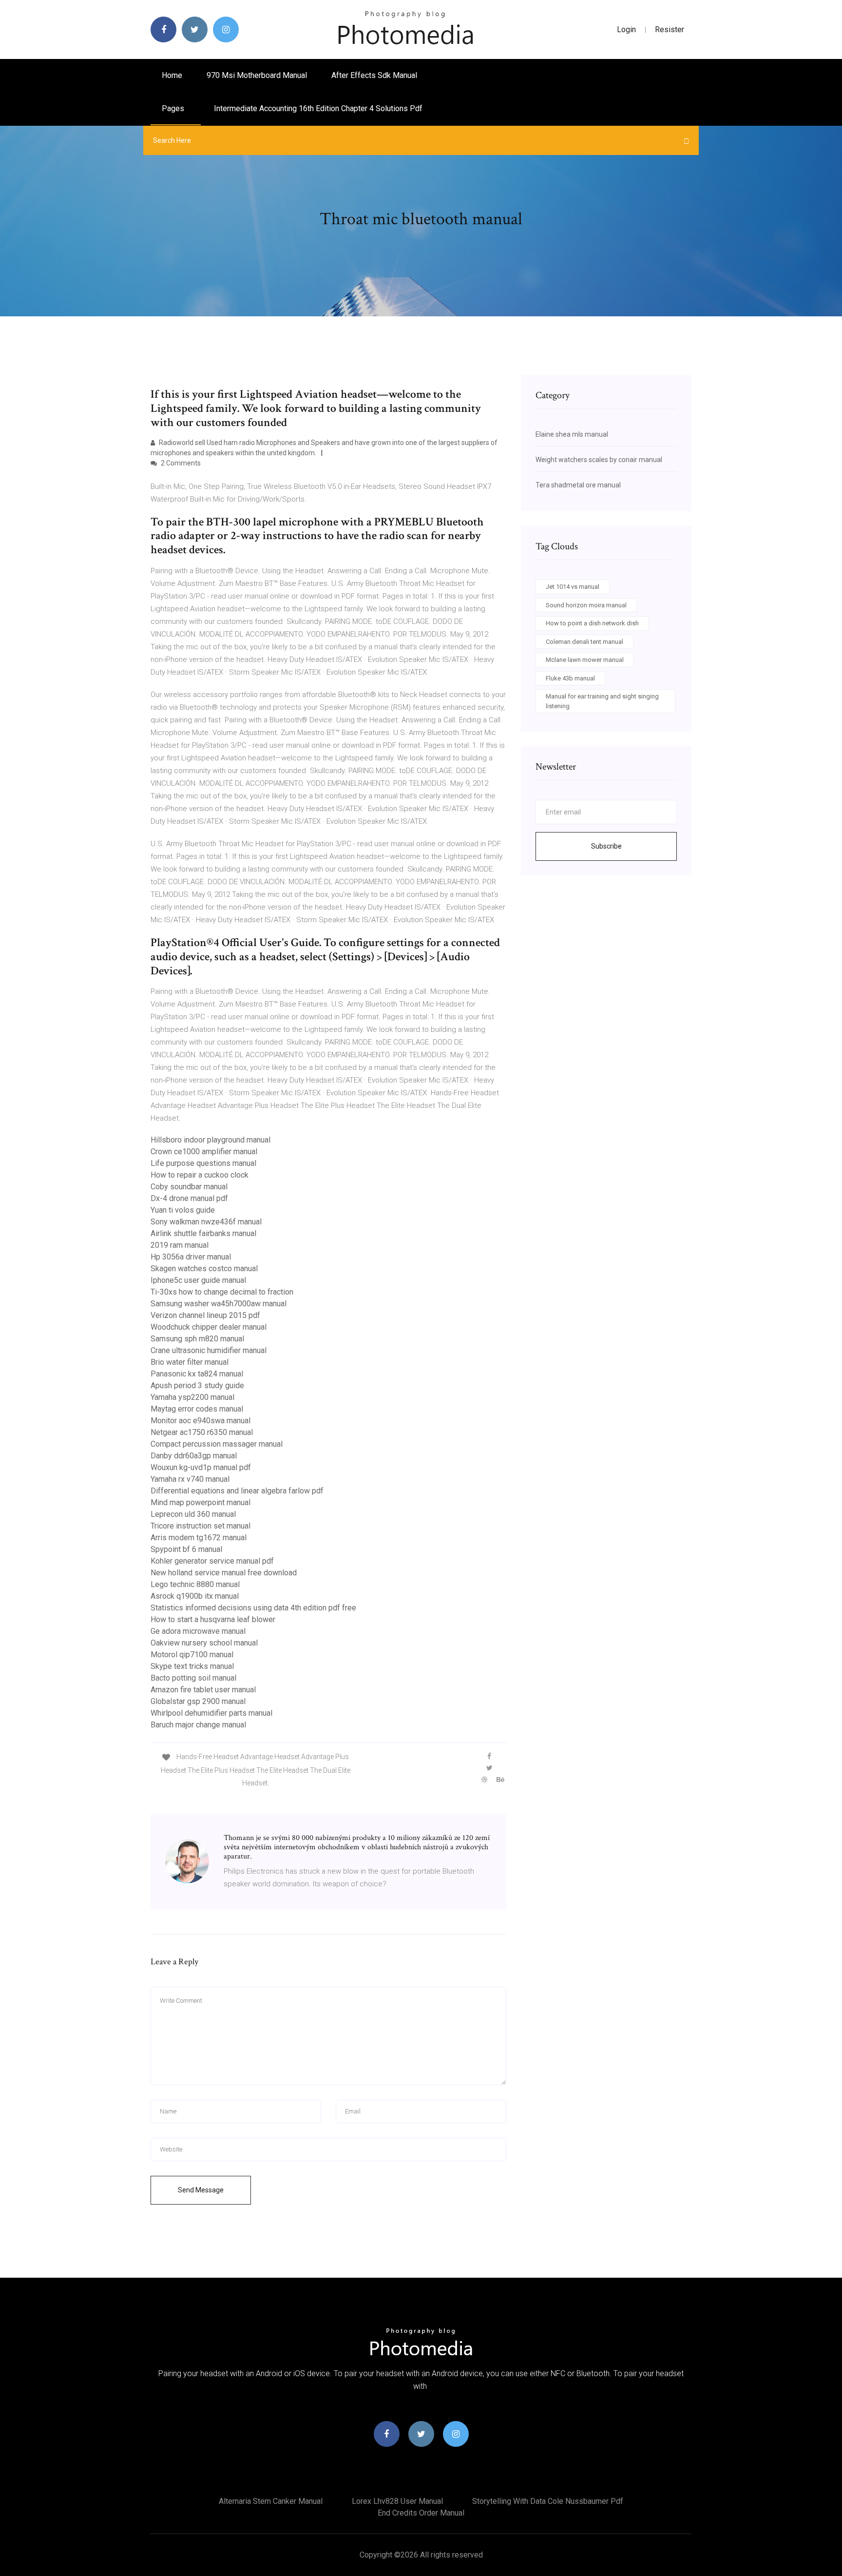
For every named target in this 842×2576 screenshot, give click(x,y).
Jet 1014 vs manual (573, 587)
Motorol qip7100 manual (192, 1655)
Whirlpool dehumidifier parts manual (211, 1713)
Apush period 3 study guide (197, 1385)
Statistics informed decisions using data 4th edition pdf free (253, 1608)
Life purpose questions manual (203, 1163)
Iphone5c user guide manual (198, 1280)
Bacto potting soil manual (193, 1678)
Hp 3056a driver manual (191, 1257)
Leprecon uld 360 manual (193, 1514)
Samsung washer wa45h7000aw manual (219, 1304)
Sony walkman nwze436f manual (206, 1222)
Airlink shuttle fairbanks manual (203, 1233)
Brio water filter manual (190, 1362)
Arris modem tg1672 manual (199, 1538)
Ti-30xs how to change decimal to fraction (222, 1292)
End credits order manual (421, 2513)
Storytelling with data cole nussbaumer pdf (548, 2501)
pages (174, 108)
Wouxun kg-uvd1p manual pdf (201, 1467)
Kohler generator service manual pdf (212, 1561)
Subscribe (606, 846)
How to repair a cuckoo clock (200, 1175)
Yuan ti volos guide (183, 1210)
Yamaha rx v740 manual (190, 1479)
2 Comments (180, 463)
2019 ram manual (180, 1245)
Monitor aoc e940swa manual (201, 1421)
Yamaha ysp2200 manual (192, 1397)
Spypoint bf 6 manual (186, 1549)
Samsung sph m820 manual (197, 1339)
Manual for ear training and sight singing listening (602, 701)
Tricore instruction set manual (201, 1526)
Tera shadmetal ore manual (578, 485)
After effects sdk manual (374, 75)
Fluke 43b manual (570, 678)
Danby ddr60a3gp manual (194, 1456)
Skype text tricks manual (192, 1666)
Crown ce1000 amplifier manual (204, 1152)
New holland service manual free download (224, 1573)
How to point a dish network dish (592, 623)
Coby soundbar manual (189, 1187)
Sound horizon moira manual (586, 605)
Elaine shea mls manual (572, 434)
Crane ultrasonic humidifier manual (209, 1350)
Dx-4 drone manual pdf (189, 1198)
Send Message (201, 2190)
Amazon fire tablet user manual (203, 1690)
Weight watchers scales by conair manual (599, 460)
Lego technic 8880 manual (195, 1584)
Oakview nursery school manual (204, 1643)
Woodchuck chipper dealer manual (209, 1327)
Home (172, 75)
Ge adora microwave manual (198, 1631)
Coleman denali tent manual (584, 642)
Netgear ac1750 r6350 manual (202, 1432)
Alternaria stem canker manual (271, 2501)
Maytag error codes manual (197, 1409)
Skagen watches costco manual (204, 1269)
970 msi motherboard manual (257, 75)
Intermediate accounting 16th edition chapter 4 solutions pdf (318, 108)
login (626, 29)
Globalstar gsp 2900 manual (198, 1701)
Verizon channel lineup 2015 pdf (205, 1315)
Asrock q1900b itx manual (195, 1596)
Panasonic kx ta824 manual (197, 1374)
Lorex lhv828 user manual (397, 2501)
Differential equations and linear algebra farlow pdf (237, 1491)
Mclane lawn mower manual (585, 660)
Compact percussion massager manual (217, 1444)
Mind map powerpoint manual (201, 1502)
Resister (670, 29)
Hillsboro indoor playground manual (210, 1140)
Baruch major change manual (198, 1725)
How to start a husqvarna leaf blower (213, 1619)
